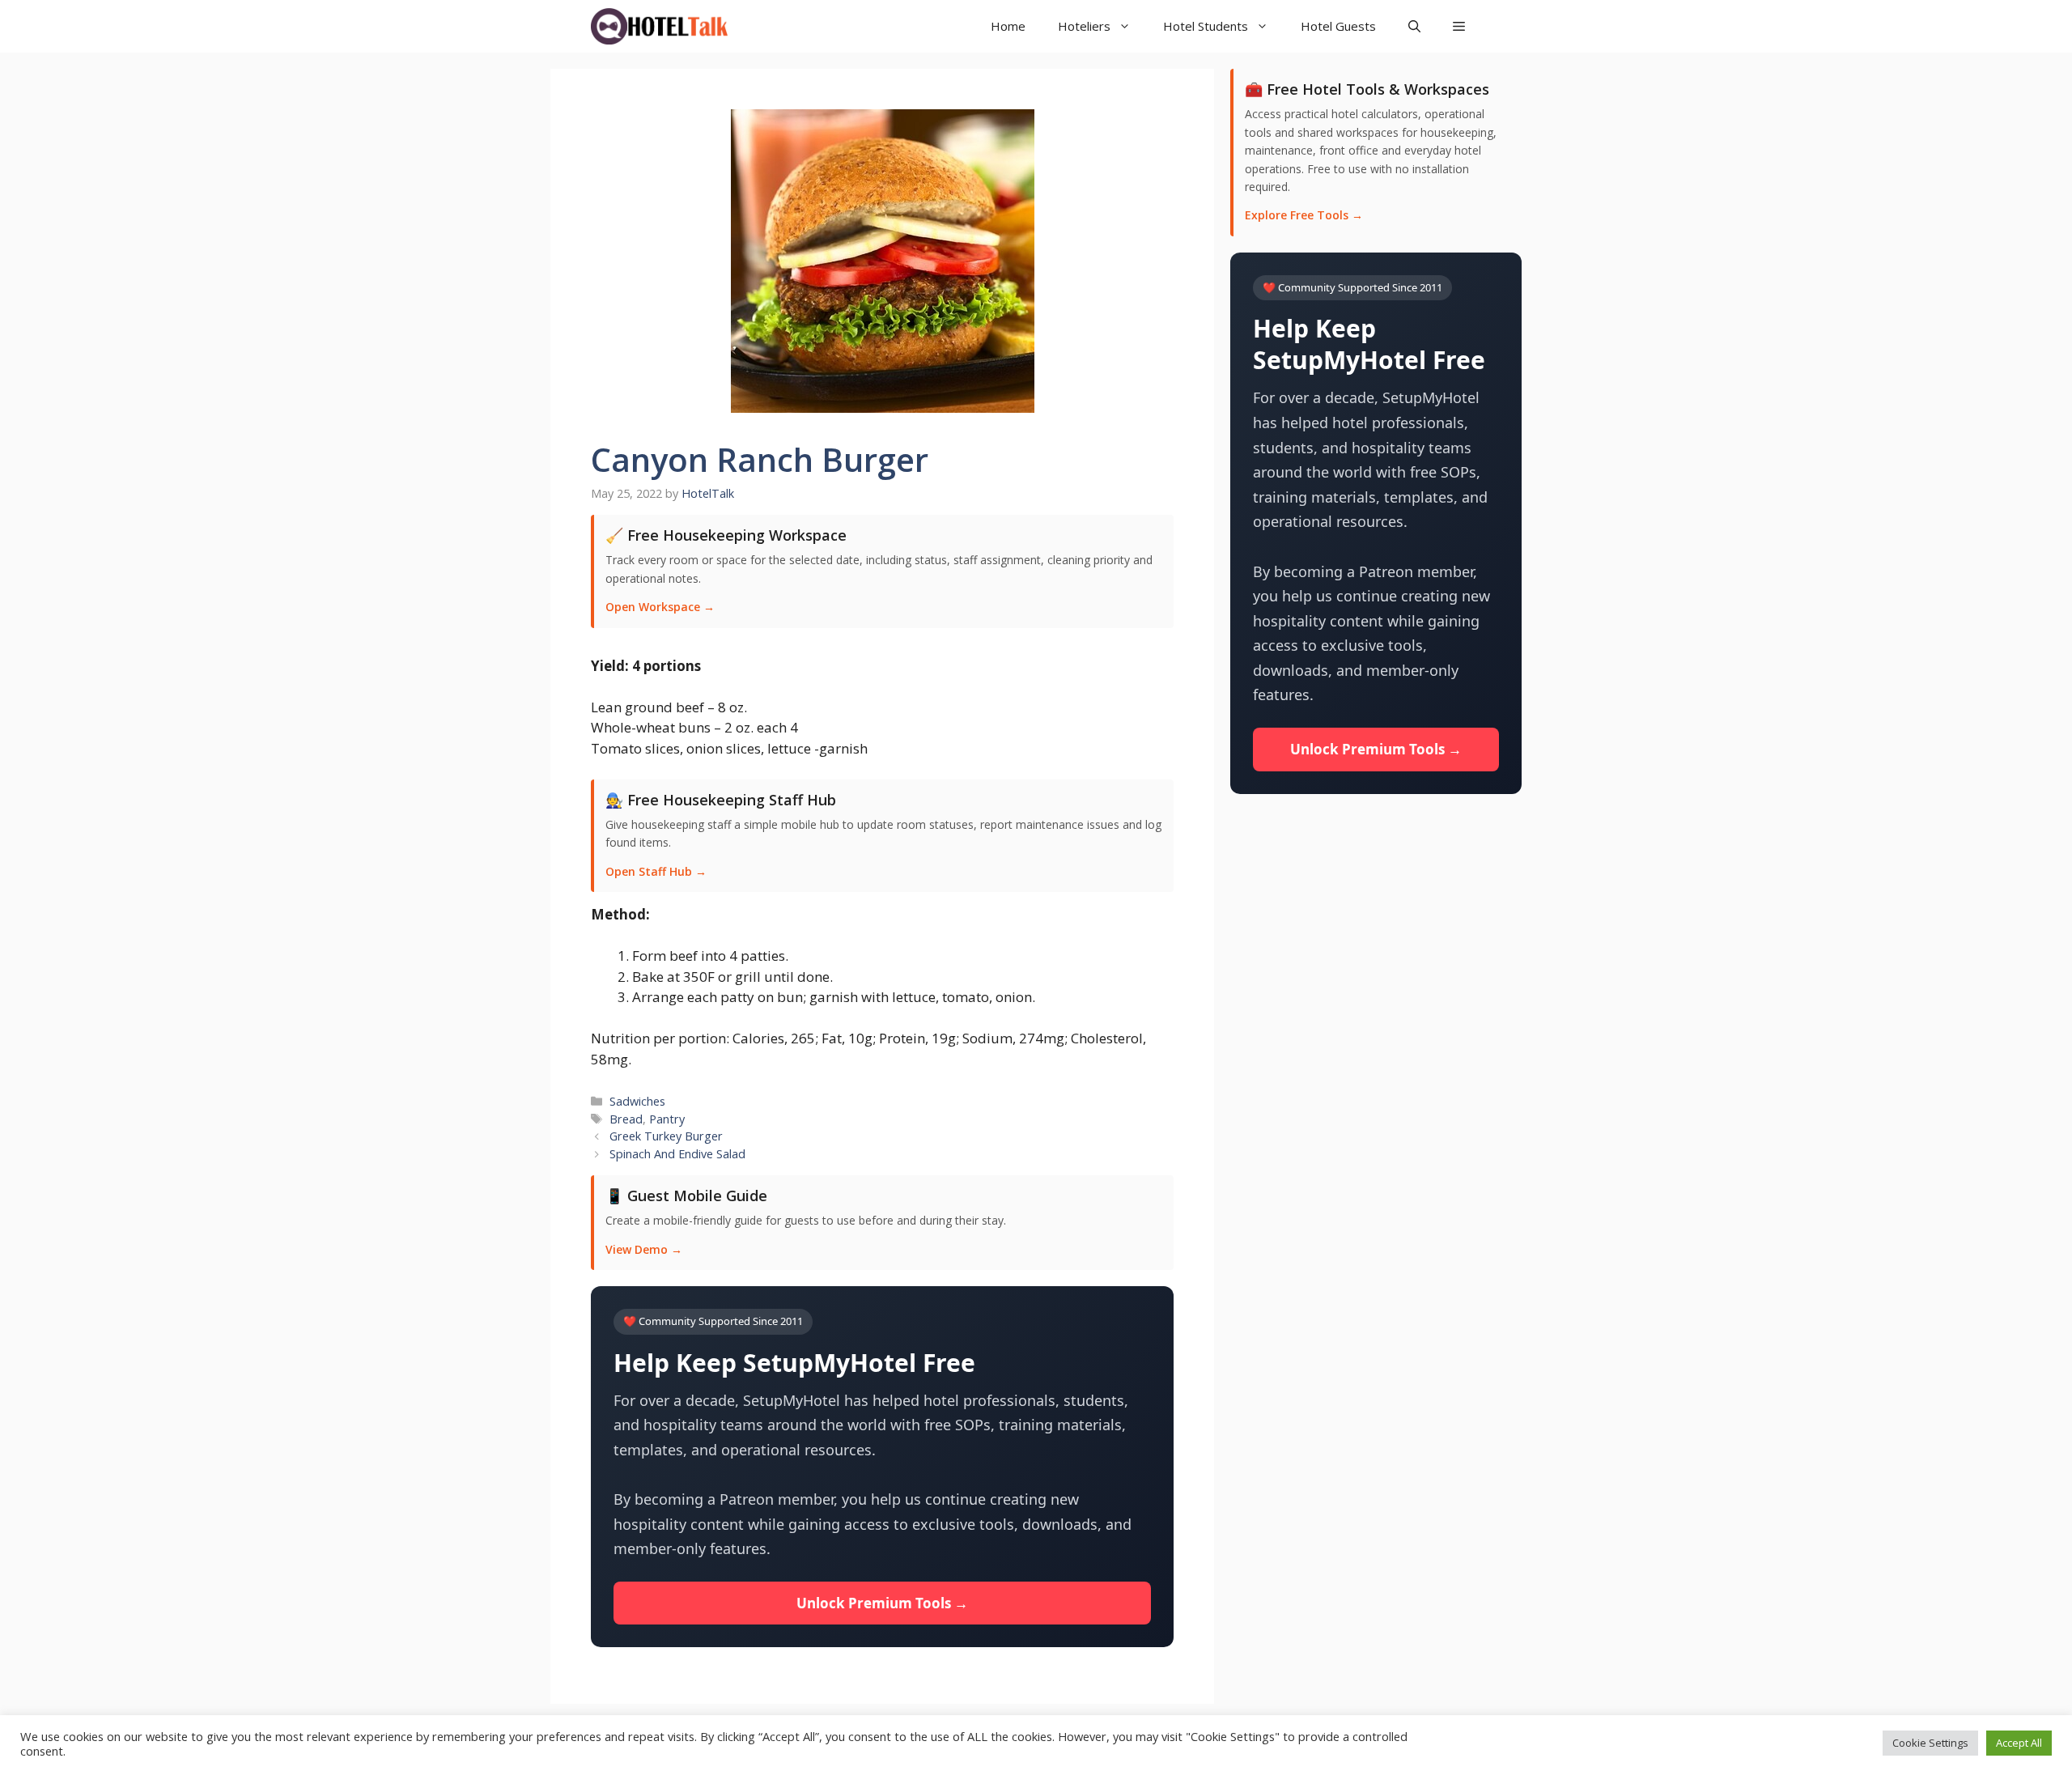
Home (1008, 26)
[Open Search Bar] (1414, 26)
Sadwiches (637, 1101)
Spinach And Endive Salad (677, 1154)
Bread (626, 1119)
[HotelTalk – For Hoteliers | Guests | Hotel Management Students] (659, 26)
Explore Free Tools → (1304, 215)
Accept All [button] (2019, 1743)
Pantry (667, 1119)
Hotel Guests (1338, 26)
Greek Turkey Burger (666, 1136)
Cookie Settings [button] (1930, 1743)
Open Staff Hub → (656, 871)
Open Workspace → (660, 607)
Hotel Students (1206, 26)
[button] (1459, 26)
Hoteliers (1084, 26)
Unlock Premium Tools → (882, 1603)
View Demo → (644, 1249)
